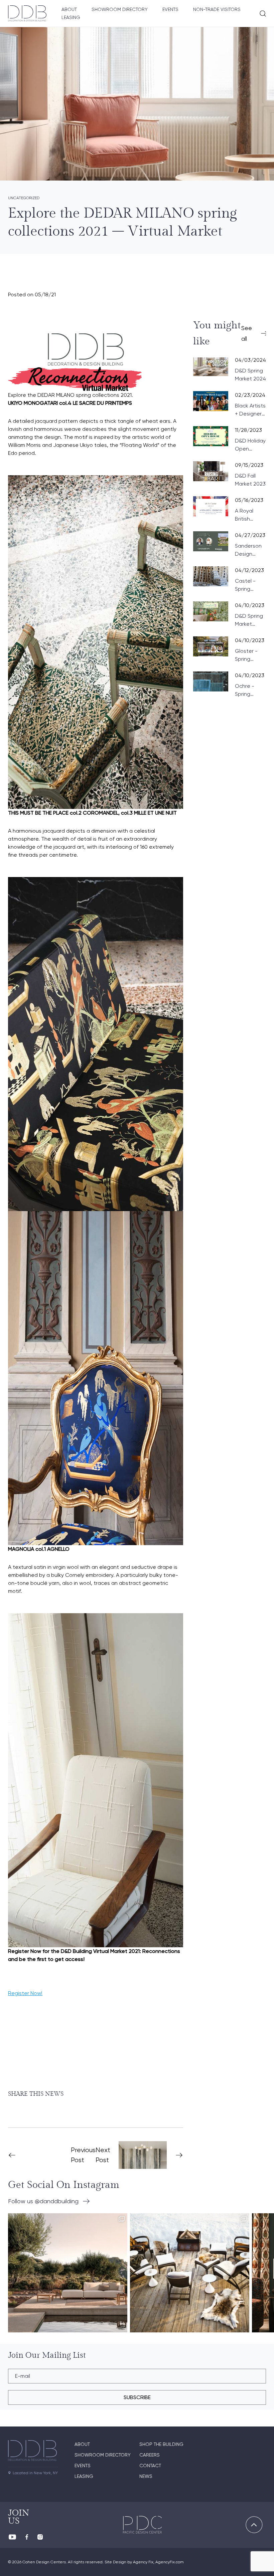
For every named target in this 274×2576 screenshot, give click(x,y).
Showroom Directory (120, 9)
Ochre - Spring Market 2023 (250, 690)
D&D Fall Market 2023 (250, 480)
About (69, 9)
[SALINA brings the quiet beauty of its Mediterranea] (68, 2273)
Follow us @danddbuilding (43, 2201)
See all (247, 333)
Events (170, 9)
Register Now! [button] (25, 1993)
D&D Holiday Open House (250, 445)
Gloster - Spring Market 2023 (250, 655)
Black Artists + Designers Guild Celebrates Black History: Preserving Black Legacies (250, 410)
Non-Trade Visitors (217, 9)
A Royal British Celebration (250, 515)
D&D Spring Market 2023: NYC (249, 620)
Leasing (71, 17)
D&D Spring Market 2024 (250, 375)
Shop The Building (161, 2444)
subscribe (137, 2397)
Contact (150, 2466)
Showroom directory (103, 2455)
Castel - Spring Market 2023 (250, 585)
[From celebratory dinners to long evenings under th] (190, 2273)
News (146, 2476)
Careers (150, 2455)
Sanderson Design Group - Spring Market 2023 (250, 550)
